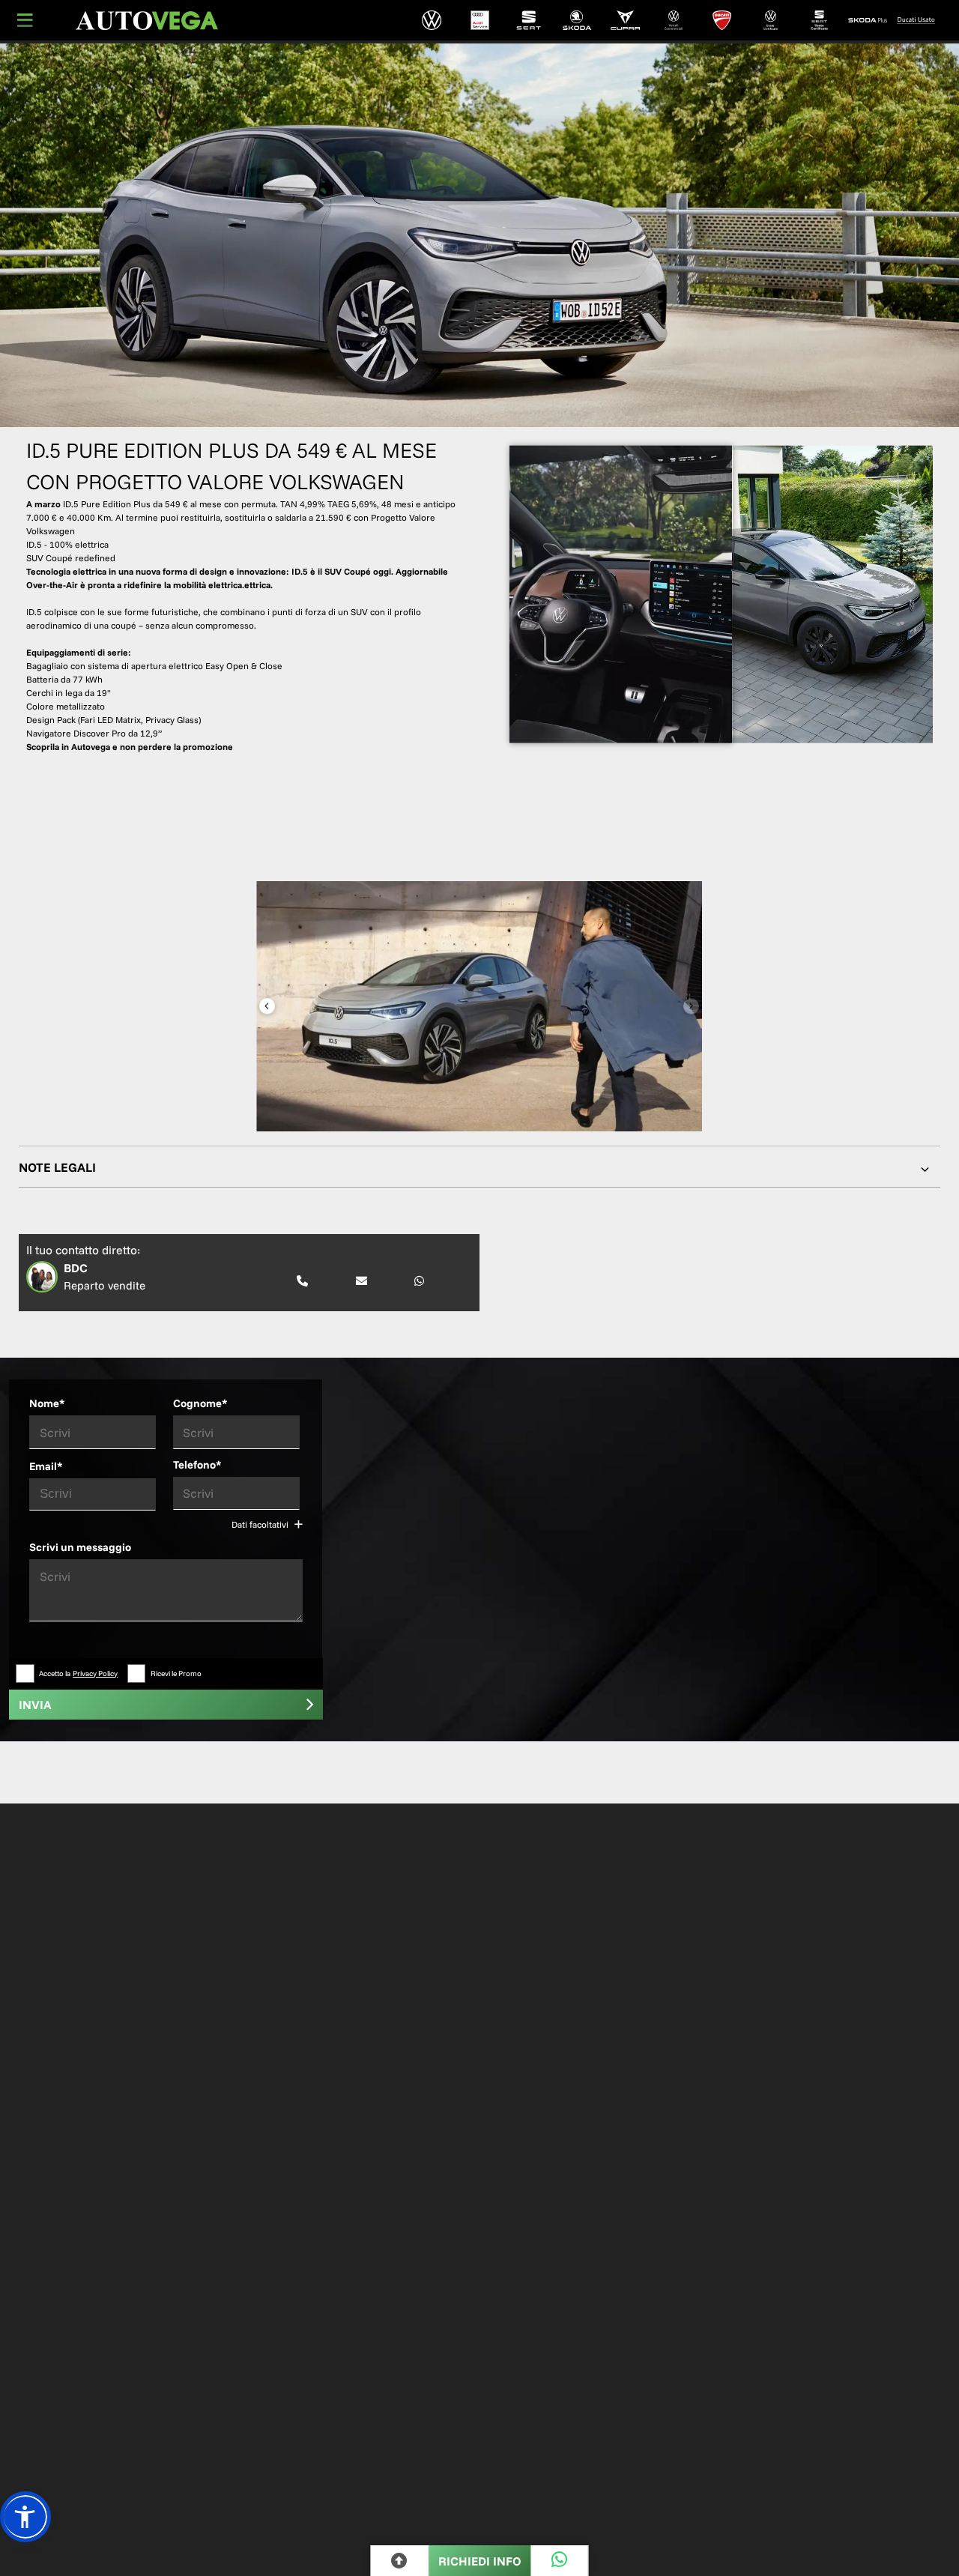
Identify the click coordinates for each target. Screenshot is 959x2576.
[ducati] (723, 20)
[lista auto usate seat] (819, 20)
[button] (25, 2517)
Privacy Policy (95, 1674)
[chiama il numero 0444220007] (302, 1282)
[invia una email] (361, 1282)
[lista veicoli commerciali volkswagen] (674, 20)
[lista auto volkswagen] (431, 20)
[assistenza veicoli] (480, 20)
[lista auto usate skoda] (868, 20)
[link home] (147, 21)
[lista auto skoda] (577, 20)
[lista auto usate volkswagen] (771, 20)
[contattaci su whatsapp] (419, 1282)
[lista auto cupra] (625, 20)
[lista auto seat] (529, 20)
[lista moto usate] (916, 20)
